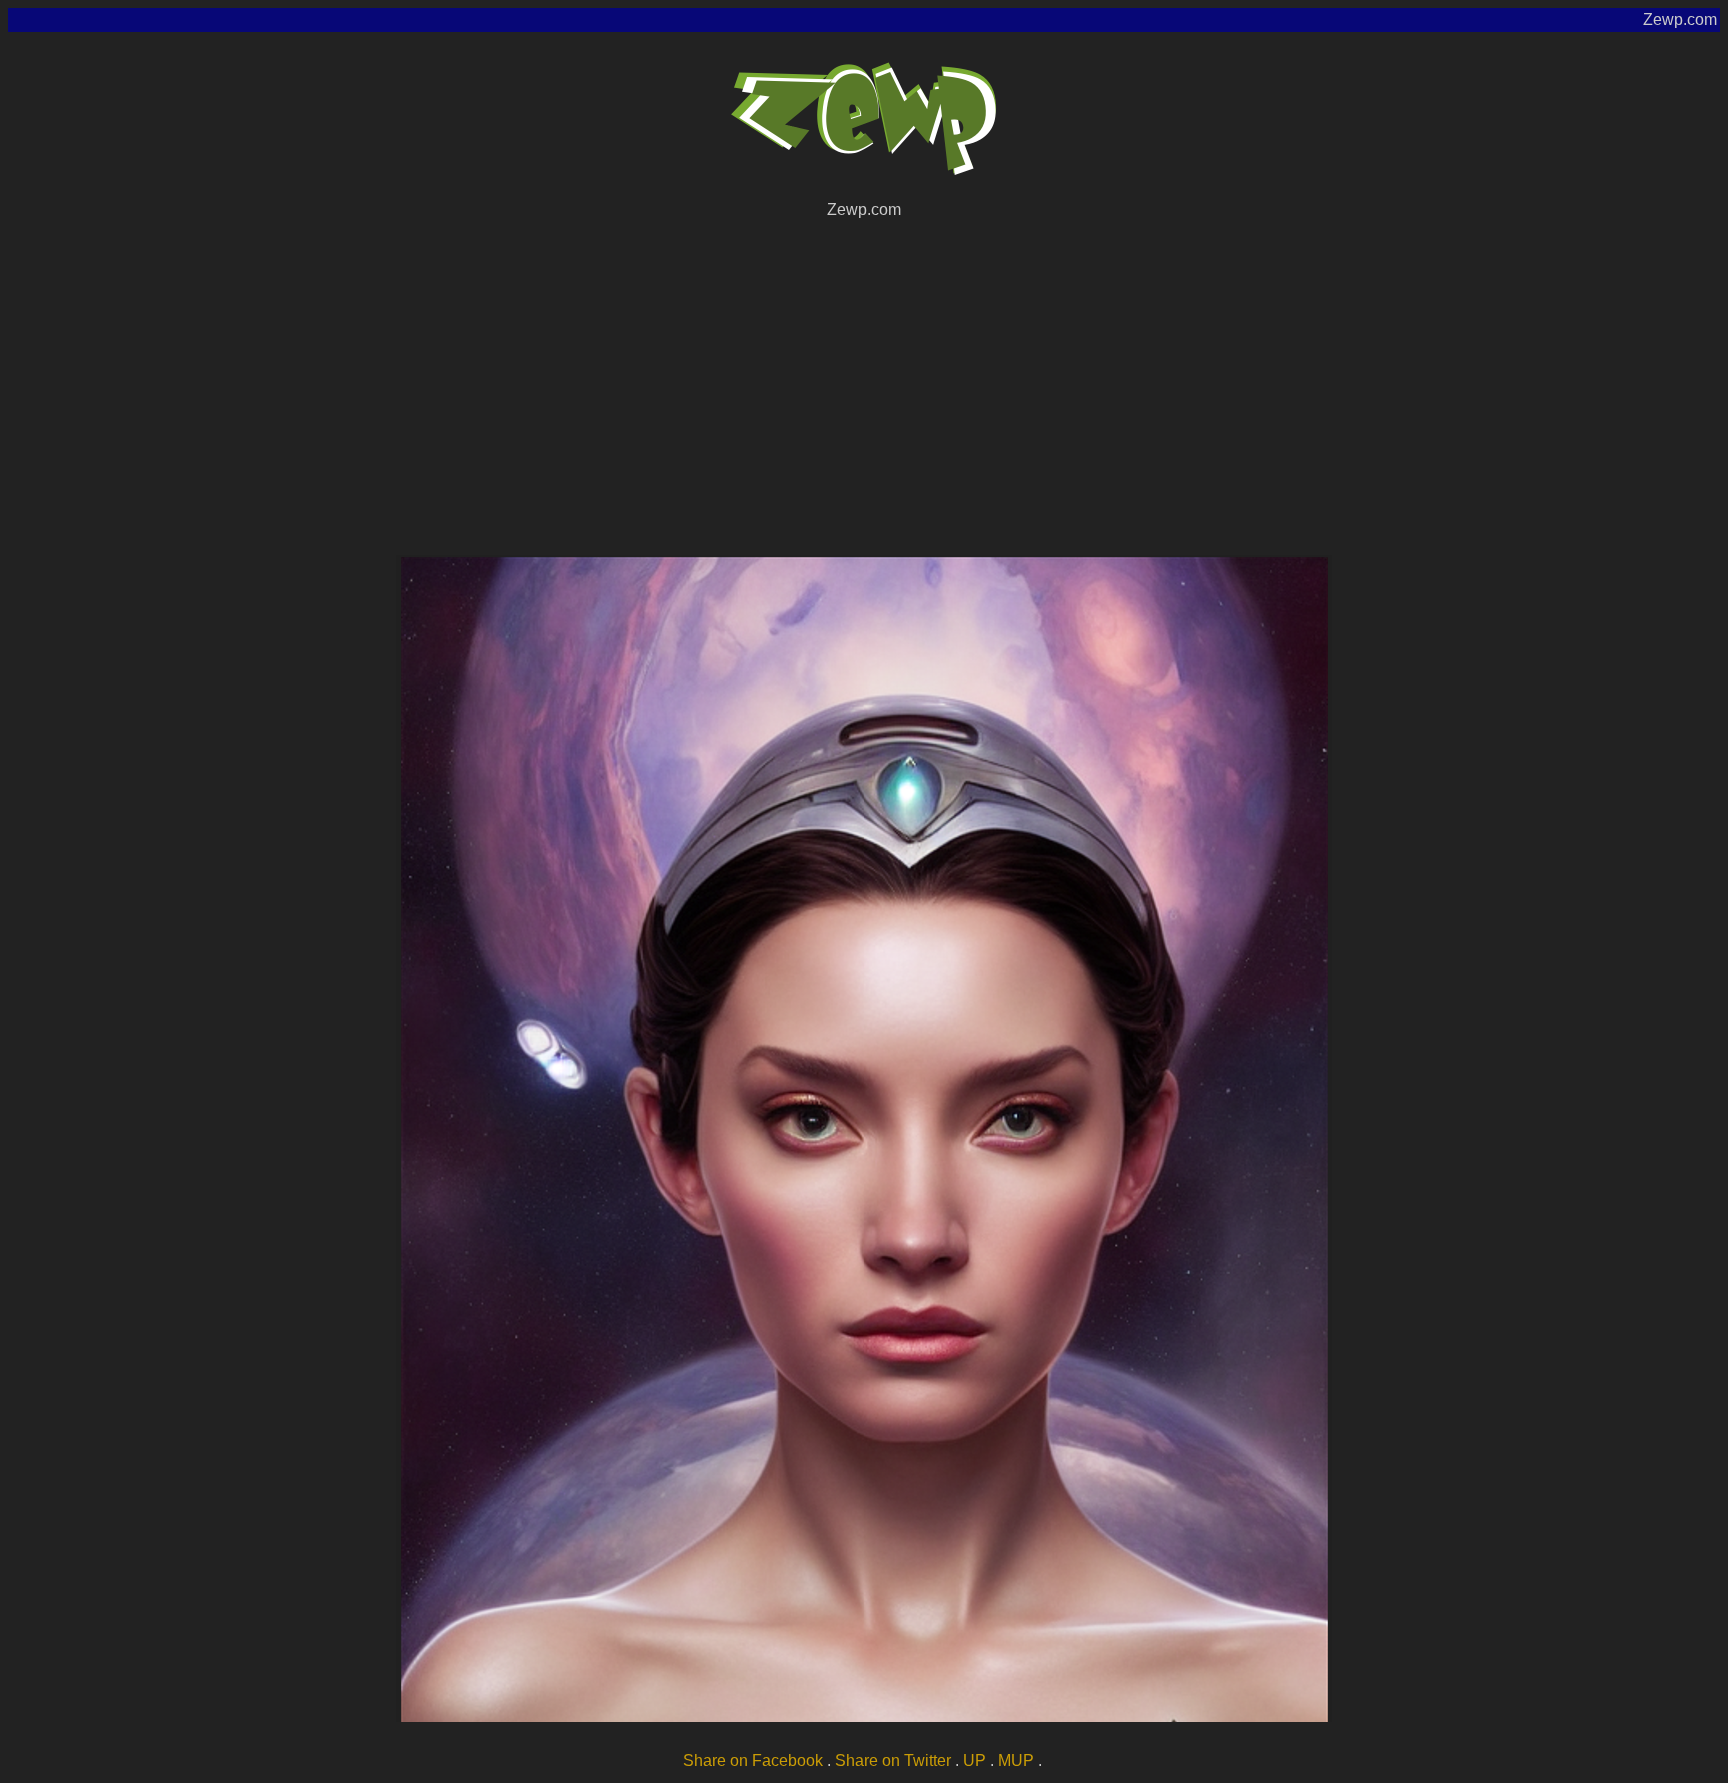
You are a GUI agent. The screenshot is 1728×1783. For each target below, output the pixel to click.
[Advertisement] (864, 384)
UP (974, 1760)
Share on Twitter (893, 1760)
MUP (1016, 1760)
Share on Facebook (753, 1760)
